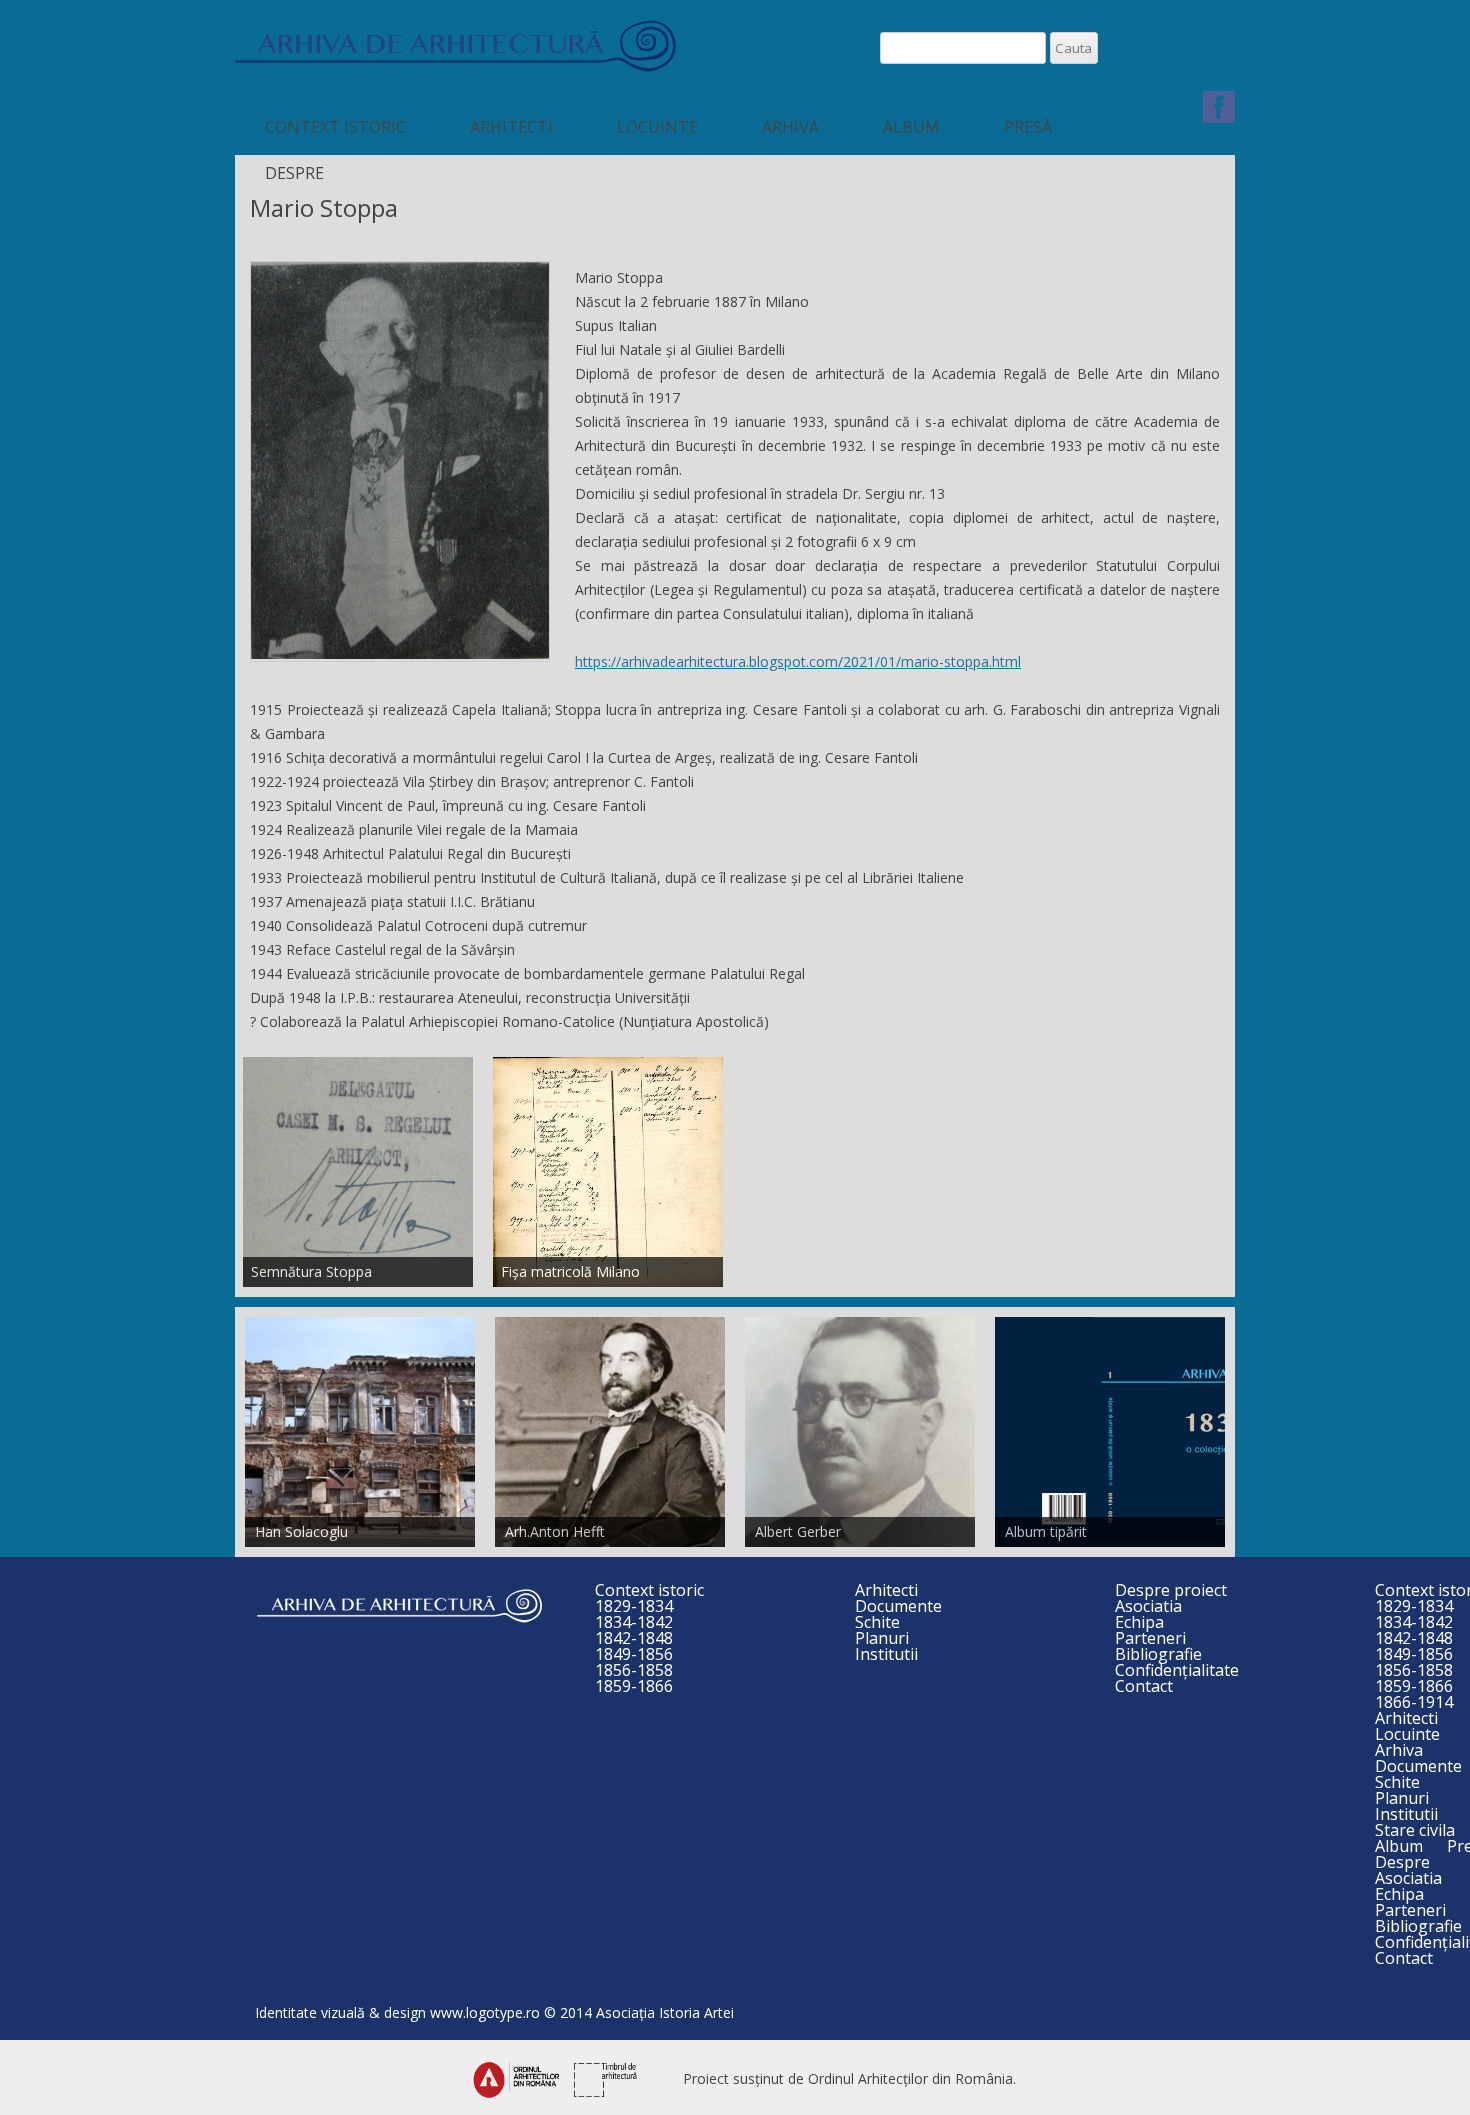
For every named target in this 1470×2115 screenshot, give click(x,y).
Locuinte (657, 127)
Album (911, 127)
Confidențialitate (1177, 1670)
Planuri (882, 1638)
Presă (1028, 127)
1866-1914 (1414, 1702)
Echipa (1139, 1622)
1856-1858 (634, 1670)
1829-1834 (634, 1606)
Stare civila (1415, 1830)
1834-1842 (634, 1622)
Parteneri (1150, 1638)
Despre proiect (1171, 1590)
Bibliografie (1158, 1654)
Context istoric (335, 127)
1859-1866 (634, 1686)
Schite (877, 1622)
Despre (294, 173)
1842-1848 (634, 1638)
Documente (898, 1606)
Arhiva (790, 127)
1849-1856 (634, 1654)
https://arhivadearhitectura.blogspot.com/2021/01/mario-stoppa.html (798, 661)
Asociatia (1148, 1606)
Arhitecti (511, 127)
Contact (1144, 1686)
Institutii (886, 1654)
